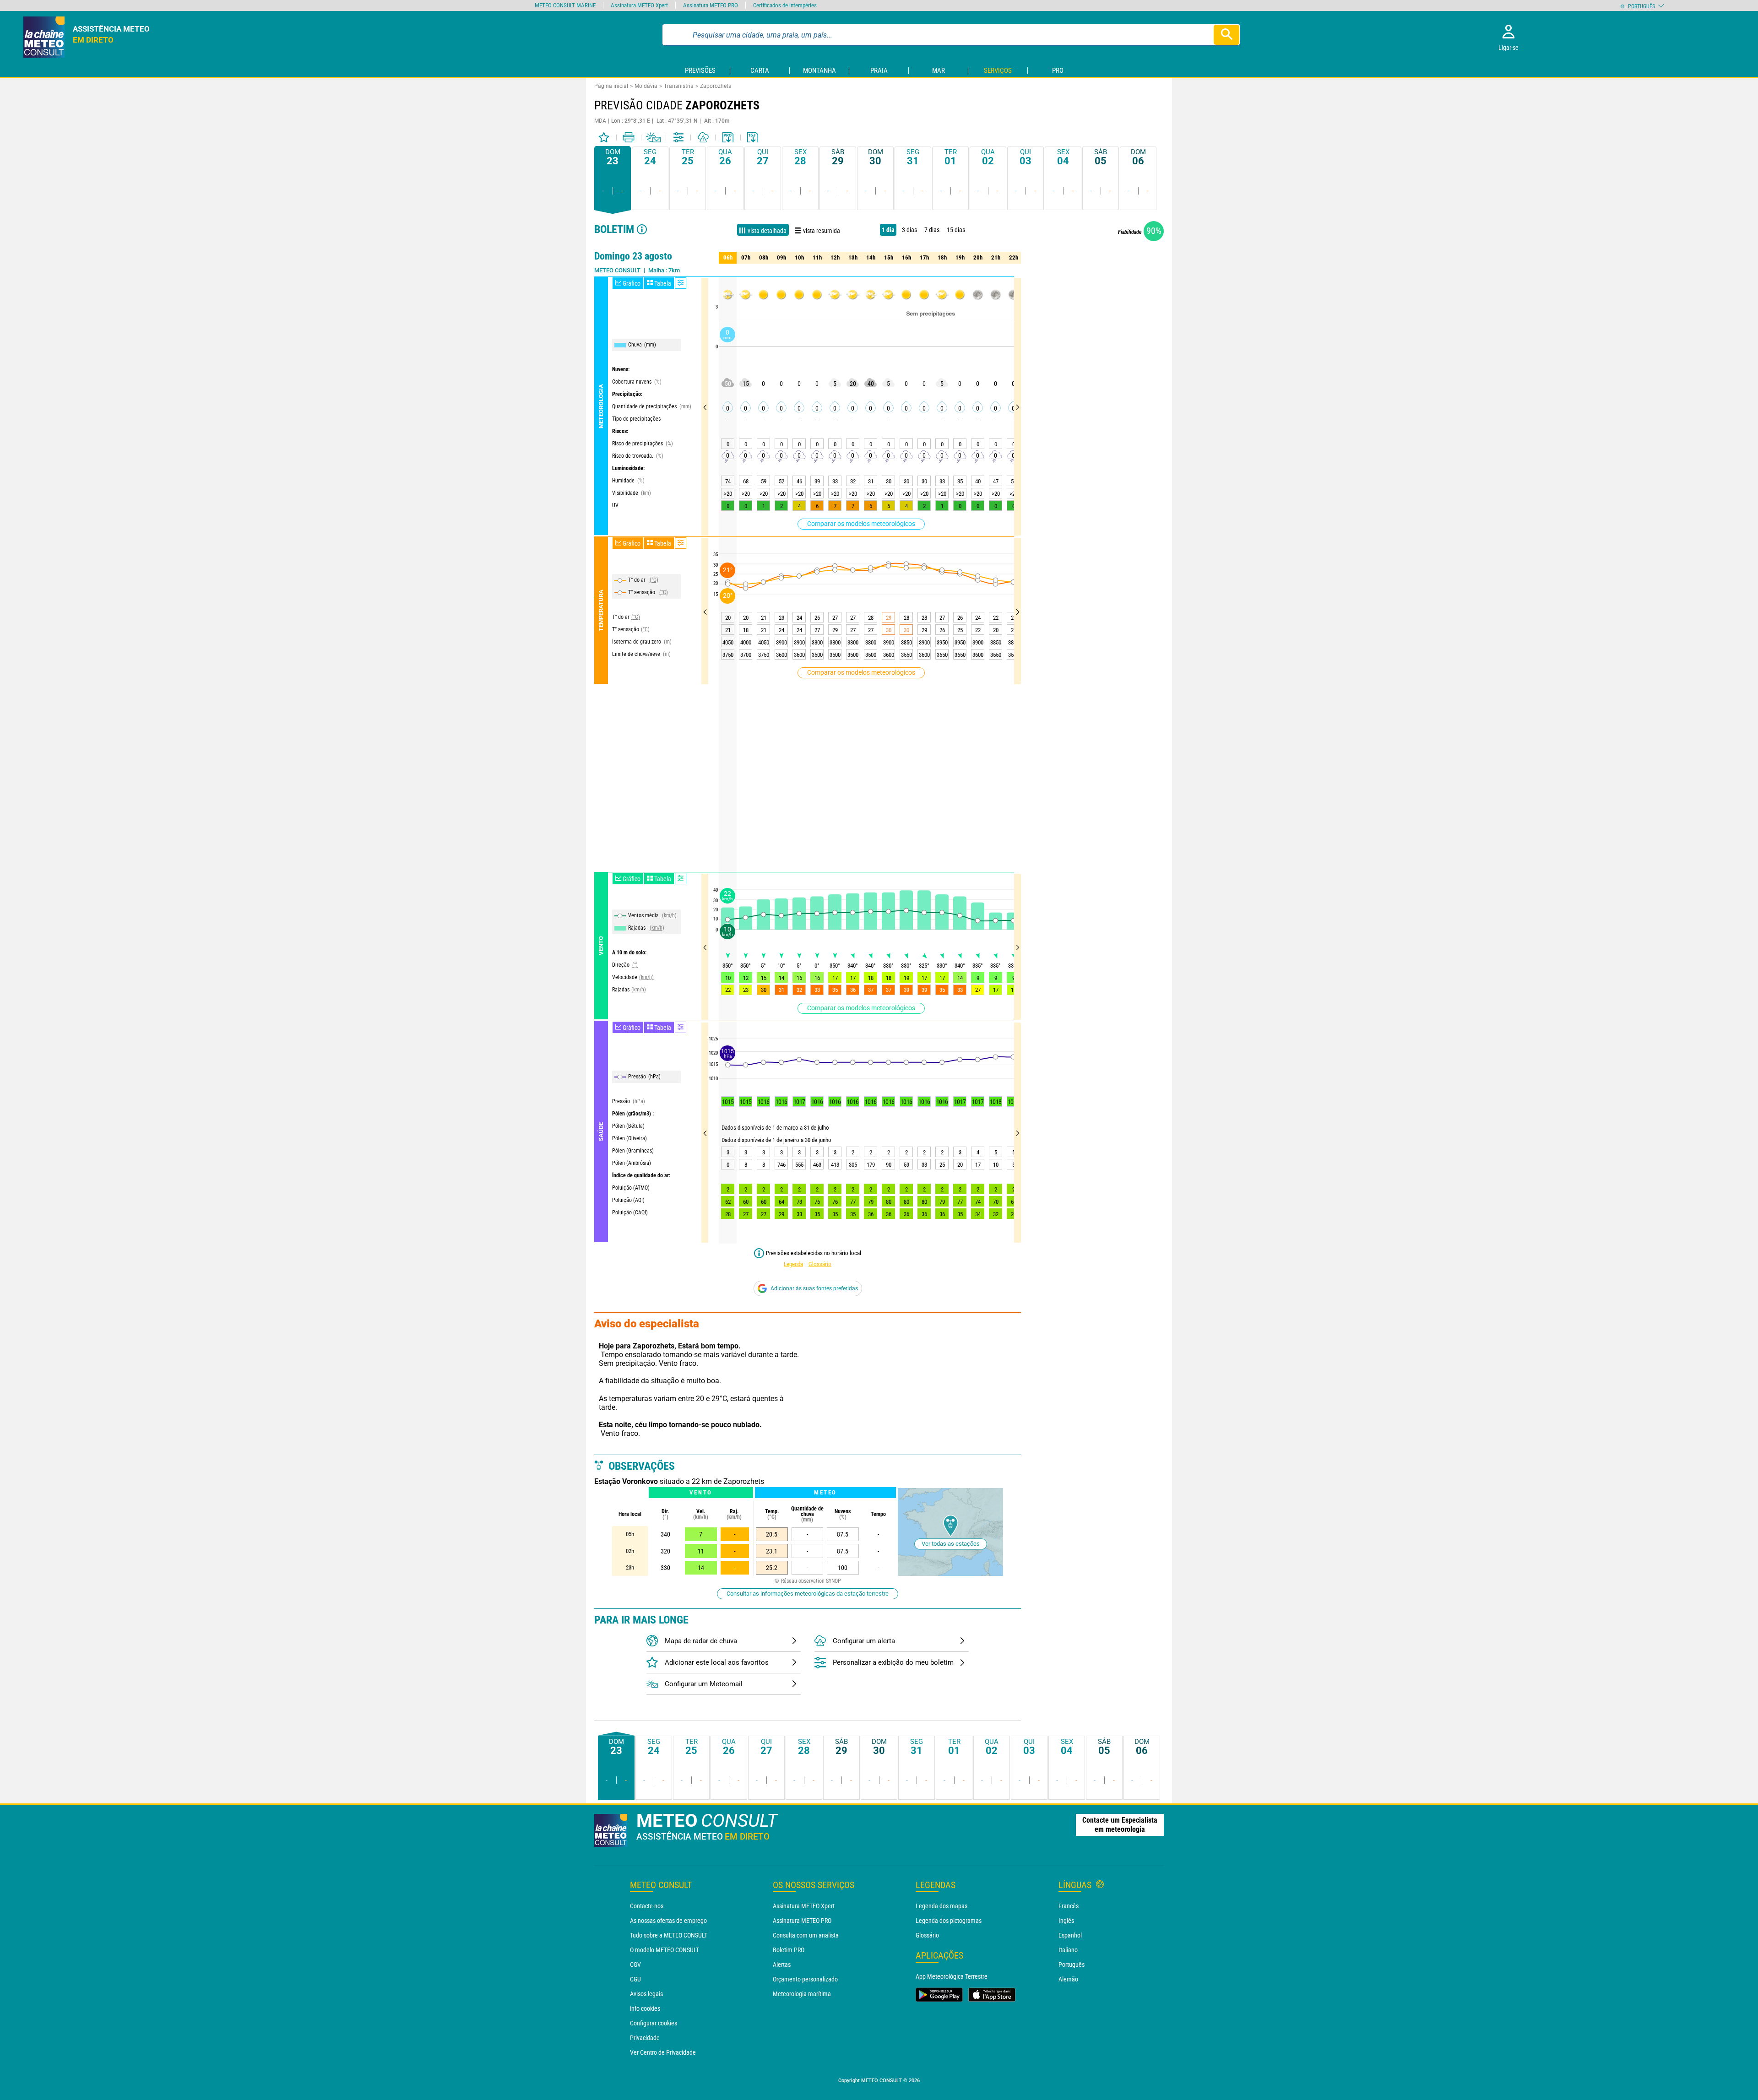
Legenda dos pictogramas (949, 1921)
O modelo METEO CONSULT (665, 1950)
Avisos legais (646, 1994)
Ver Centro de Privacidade (663, 2052)
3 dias (909, 230)
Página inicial (611, 86)
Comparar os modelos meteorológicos (861, 524)
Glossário (820, 1264)
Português (1072, 1965)
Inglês (1066, 1921)
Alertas (782, 1965)
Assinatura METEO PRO (802, 1921)
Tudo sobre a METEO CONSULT (669, 1935)
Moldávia (646, 86)
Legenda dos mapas (941, 1906)
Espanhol (1070, 1935)
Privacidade (645, 2038)
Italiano (1068, 1950)
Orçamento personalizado (805, 1979)
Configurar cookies (654, 2023)
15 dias (956, 230)
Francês (1069, 1906)
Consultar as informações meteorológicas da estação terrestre (808, 1594)
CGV (635, 1965)
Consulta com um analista (806, 1935)
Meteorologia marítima (802, 1994)
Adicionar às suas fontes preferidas (814, 1288)
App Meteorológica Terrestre (952, 1976)
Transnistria (679, 86)
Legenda (793, 1264)
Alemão (1068, 1979)
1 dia (888, 230)
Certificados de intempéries (785, 5)
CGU (635, 1979)
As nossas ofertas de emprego (668, 1921)
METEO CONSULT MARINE (565, 5)
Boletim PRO (789, 1950)
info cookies (645, 2008)
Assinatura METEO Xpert (804, 1906)
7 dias (932, 230)
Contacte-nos (647, 1906)
